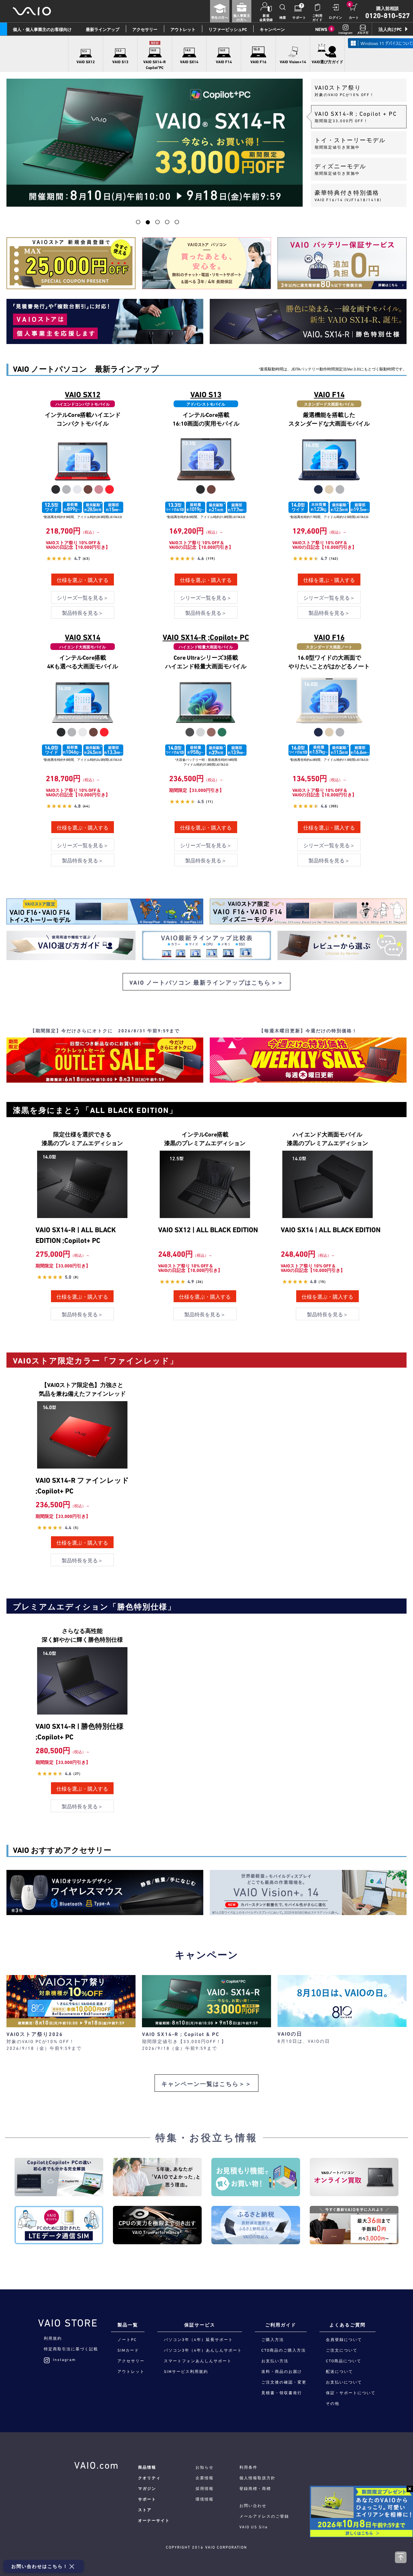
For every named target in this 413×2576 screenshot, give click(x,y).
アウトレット (183, 29)
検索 (283, 18)
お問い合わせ (253, 2506)
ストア (145, 2510)
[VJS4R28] (206, 708)
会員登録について (344, 2340)
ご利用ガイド (317, 18)
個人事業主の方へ (242, 18)
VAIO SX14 (83, 637)
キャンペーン (272, 29)
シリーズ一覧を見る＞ (83, 598)
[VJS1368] (206, 465)
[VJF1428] (329, 465)
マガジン (147, 2489)
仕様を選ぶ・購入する (83, 580)
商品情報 (147, 2467)
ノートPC (127, 2340)
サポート (299, 18)
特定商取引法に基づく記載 (71, 2349)
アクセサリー (145, 29)
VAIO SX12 (83, 395)
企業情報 (205, 2478)
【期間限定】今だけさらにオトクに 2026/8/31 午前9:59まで (105, 1031)
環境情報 (205, 2499)
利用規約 (53, 2338)
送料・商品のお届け (282, 2372)
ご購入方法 (273, 2340)
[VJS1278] (83, 465)
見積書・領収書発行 (282, 2393)
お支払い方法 (275, 2361)
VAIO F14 (329, 395)
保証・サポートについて (351, 2393)
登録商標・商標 (255, 2489)
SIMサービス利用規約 (186, 2372)
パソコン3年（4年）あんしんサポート (203, 2350)
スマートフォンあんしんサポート (198, 2361)
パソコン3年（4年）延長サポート (198, 2340)
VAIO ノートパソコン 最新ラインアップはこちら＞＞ (206, 983)
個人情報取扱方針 (257, 2478)
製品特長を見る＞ (83, 613)
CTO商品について (344, 2361)
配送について (339, 2372)
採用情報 (205, 2489)
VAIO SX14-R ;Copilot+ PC (206, 637)
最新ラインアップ (103, 29)
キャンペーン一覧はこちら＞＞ (206, 2084)
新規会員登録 (266, 18)
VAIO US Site (254, 2527)
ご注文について (342, 2350)
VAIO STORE (68, 2323)
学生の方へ (220, 18)
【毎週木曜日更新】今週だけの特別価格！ (308, 1031)
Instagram (64, 2360)
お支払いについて (344, 2382)
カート (354, 18)
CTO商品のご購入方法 (284, 2350)
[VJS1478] (83, 708)
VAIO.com (96, 2465)
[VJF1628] (329, 708)
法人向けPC (390, 29)
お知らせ (205, 2467)
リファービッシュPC (228, 29)
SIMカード (128, 2350)
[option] (155, 143)
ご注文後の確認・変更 (284, 2382)
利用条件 (248, 2467)
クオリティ (149, 2478)
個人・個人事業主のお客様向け (42, 29)
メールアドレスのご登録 (264, 2516)
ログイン (336, 18)
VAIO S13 (206, 395)
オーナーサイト (154, 2521)
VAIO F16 (329, 637)
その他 (333, 2404)
